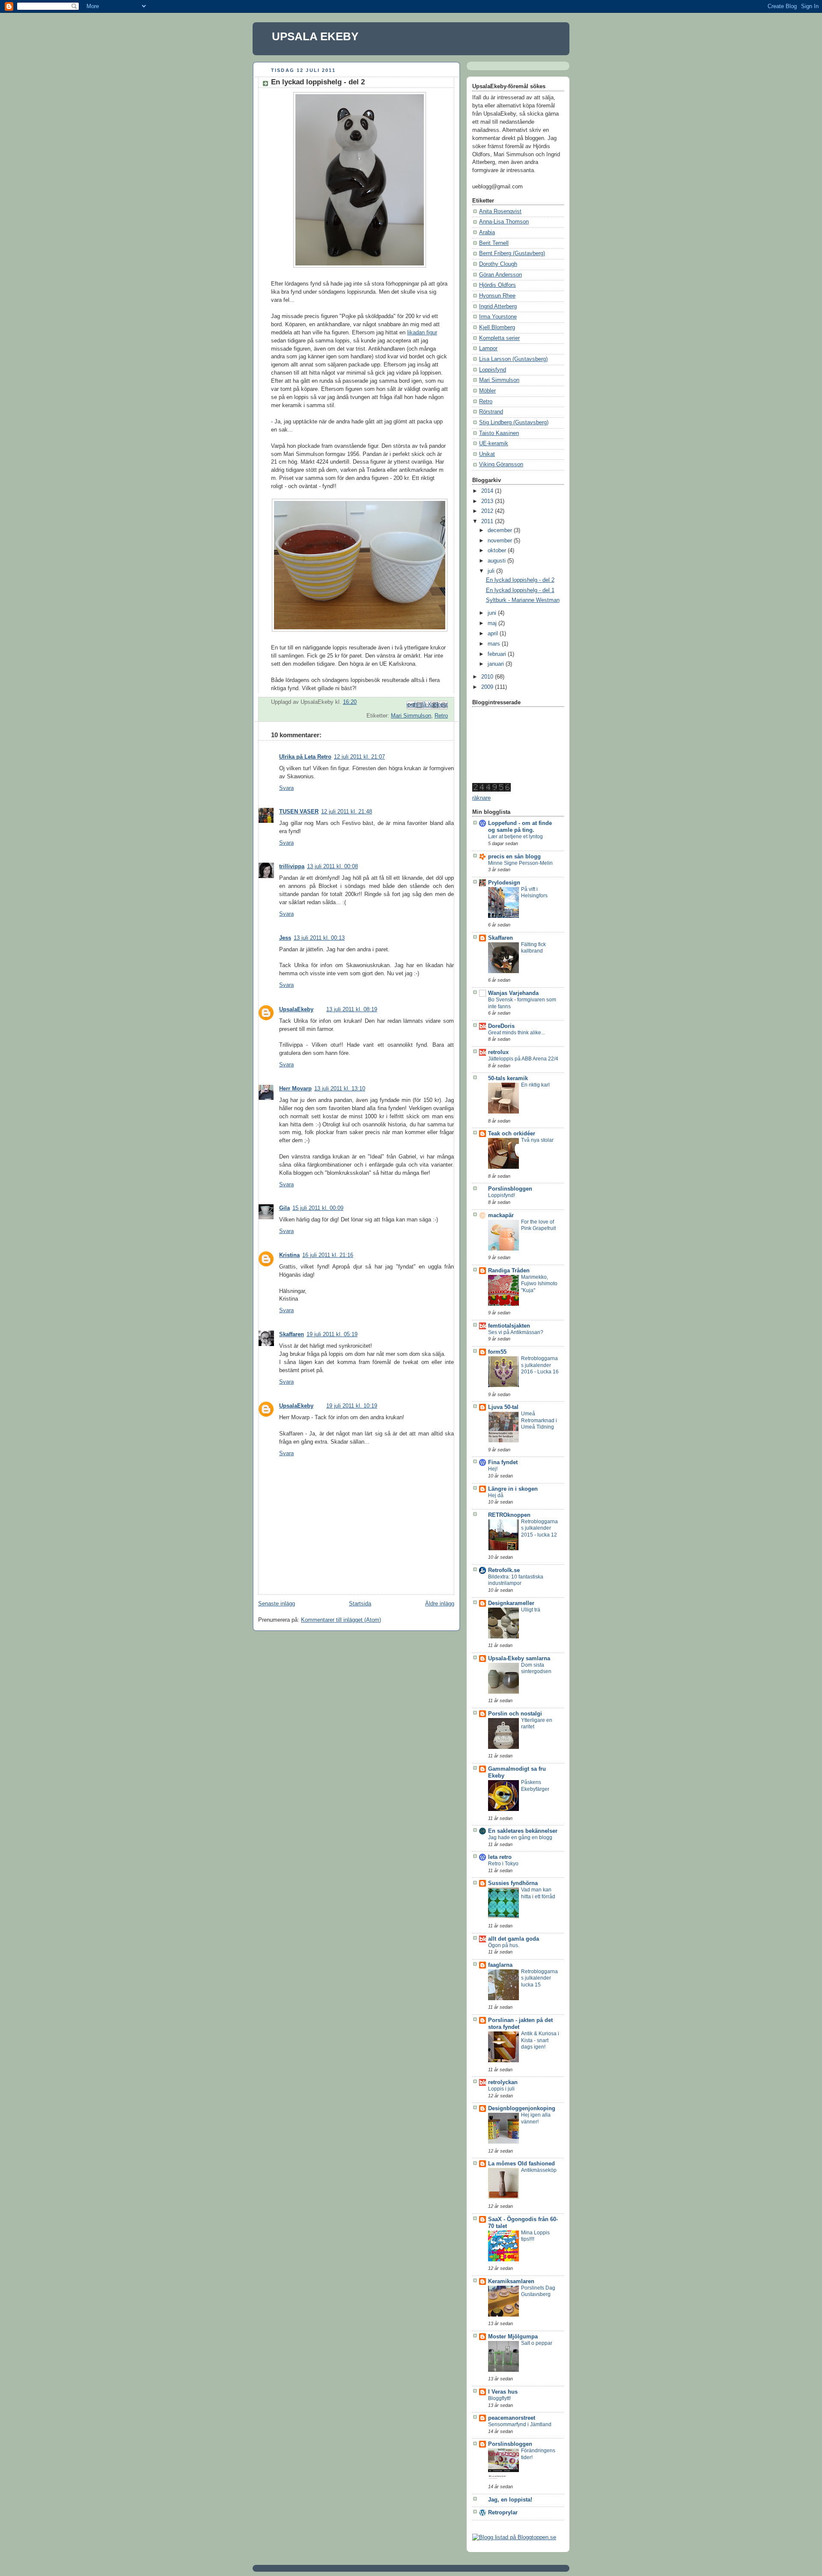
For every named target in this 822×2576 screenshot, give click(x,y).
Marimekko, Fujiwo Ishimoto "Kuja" (539, 1284)
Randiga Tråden (509, 1271)
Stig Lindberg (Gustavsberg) (514, 423)
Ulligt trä (531, 1610)
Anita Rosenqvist (500, 211)
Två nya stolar (537, 1140)
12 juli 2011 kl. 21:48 (347, 812)
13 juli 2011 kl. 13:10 (340, 1089)
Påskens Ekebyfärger (535, 1786)
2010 (488, 677)
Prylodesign (504, 883)
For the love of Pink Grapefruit (538, 1225)
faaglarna (500, 1965)
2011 (488, 521)
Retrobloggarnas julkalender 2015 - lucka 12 (539, 1528)
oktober (498, 551)
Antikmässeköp (539, 2170)
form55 (497, 1352)
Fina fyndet (503, 1462)
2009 (488, 687)
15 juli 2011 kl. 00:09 (318, 1208)
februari (498, 654)
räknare (481, 798)
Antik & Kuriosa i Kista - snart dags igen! (540, 2040)
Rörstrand (491, 412)
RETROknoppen (509, 1515)
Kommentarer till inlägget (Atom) (341, 1620)
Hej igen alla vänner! (536, 2118)
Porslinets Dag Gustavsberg (538, 2291)
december (501, 530)
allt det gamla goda (514, 1939)
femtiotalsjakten (509, 1326)
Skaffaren (292, 1334)
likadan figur (422, 333)
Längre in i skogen (513, 1489)
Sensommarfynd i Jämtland (520, 2424)
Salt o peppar (537, 2343)
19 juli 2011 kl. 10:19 (352, 1406)
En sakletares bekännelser (523, 1831)
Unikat (487, 454)
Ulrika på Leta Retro (305, 757)
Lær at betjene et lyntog (515, 837)
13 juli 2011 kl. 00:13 (319, 938)
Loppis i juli (501, 2089)
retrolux (498, 1052)
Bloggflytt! (499, 2398)
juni (493, 613)
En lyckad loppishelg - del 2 (520, 580)
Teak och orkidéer (512, 1134)
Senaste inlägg (277, 1604)
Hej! (493, 1469)
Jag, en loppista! (510, 2500)
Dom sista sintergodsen (536, 1668)
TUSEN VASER (299, 812)
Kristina (289, 1255)
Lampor (488, 348)
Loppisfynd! (502, 1195)
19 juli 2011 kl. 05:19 (332, 1334)
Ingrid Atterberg (498, 307)
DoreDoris (501, 1026)
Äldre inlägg (440, 1604)
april (494, 634)
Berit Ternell (494, 243)
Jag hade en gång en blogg (520, 1837)
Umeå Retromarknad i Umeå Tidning (539, 1420)
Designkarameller (511, 1603)
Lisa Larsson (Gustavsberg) (513, 359)
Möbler (487, 391)
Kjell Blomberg (497, 328)
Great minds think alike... (517, 1033)
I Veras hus (503, 2392)
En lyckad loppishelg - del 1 (520, 590)
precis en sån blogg (514, 857)
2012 (488, 511)
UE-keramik (494, 444)
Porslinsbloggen (510, 1189)
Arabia (487, 232)
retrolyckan (503, 2082)
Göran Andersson (500, 275)
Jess (285, 938)
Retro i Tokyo (503, 1864)
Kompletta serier (499, 338)
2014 (488, 491)
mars (495, 644)
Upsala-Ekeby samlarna (519, 1659)
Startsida (360, 1604)
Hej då (496, 1495)
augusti (497, 561)
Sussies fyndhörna (513, 1883)
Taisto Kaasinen (499, 433)
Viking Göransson (501, 465)
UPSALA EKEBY (315, 36)
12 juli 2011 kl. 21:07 (359, 757)
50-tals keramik (508, 1078)
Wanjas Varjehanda (513, 993)
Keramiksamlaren (511, 2281)
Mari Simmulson (411, 716)
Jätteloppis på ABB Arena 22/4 (523, 1059)
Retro (441, 716)
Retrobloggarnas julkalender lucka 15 (539, 1978)
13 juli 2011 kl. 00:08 (332, 867)
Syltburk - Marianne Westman (523, 600)
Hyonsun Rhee (497, 296)
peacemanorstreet (512, 2418)
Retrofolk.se (504, 1570)
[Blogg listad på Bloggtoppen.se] (514, 2537)
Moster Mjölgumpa (513, 2337)
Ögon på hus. (504, 1945)
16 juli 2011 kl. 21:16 (328, 1255)
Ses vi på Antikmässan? (516, 1332)
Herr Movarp (295, 1089)
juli (492, 571)
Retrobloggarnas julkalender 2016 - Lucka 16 (540, 1365)
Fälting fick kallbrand (533, 948)
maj (493, 623)
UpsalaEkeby (296, 1010)
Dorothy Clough (498, 264)
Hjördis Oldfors (497, 285)
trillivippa (292, 867)
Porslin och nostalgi (515, 1714)
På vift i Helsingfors (534, 893)
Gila (284, 1208)
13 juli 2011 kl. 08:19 (352, 1010)
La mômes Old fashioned (521, 2164)
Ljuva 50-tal (503, 1407)
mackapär (501, 1215)
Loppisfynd (493, 370)
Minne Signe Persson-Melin (520, 863)
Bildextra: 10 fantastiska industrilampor (516, 1580)
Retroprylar (503, 2513)
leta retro (500, 1857)
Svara (286, 788)
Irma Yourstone (498, 317)
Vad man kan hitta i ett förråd (538, 1893)
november (501, 541)
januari (497, 664)
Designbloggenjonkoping (522, 2108)
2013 (488, 501)
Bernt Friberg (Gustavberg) (512, 253)
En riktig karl (535, 1085)
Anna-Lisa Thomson (504, 222)
